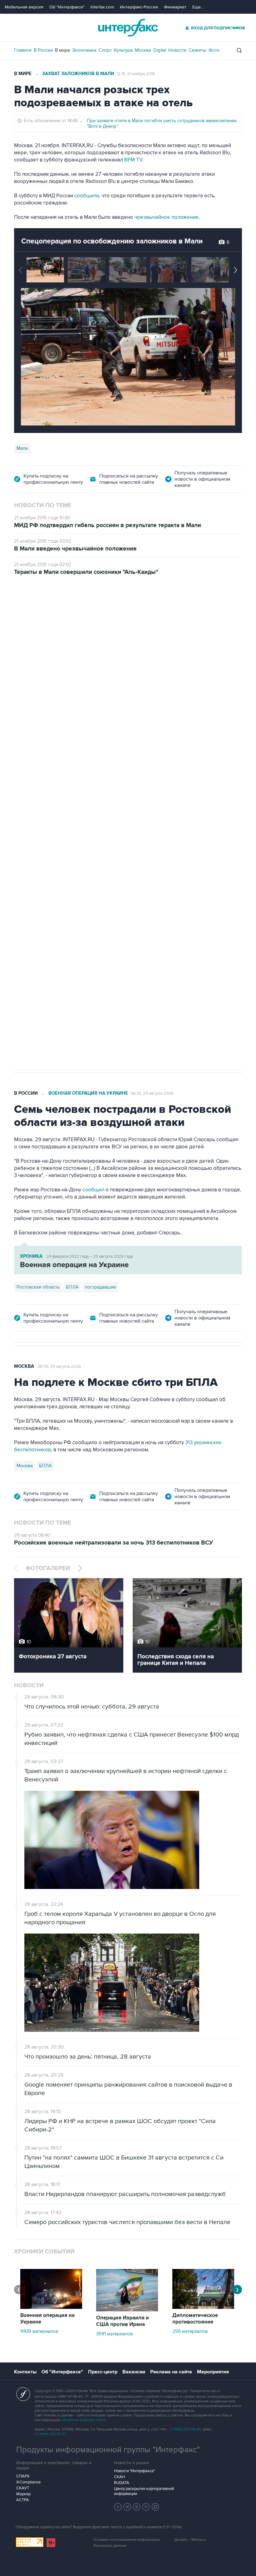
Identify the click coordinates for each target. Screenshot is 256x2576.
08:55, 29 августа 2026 (59, 1367)
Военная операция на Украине (88, 610)
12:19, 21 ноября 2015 (136, 74)
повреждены (146, 756)
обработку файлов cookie (83, 2420)
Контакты (25, 2372)
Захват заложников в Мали (78, 74)
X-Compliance (28, 2482)
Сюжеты (197, 50)
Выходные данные (110, 2546)
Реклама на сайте (171, 2372)
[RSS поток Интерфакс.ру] (146, 2507)
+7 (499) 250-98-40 (185, 2429)
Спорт (105, 50)
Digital (160, 50)
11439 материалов (39, 2331)
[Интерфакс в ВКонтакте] (137, 2507)
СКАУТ (23, 2488)
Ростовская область (38, 810)
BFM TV (133, 160)
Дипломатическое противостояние (195, 2319)
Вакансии (134, 2372)
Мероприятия (213, 2372)
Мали (22, 448)
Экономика (84, 50)
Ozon (71, 810)
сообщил (138, 749)
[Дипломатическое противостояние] (203, 2307)
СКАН (119, 2477)
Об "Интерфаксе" (67, 7)
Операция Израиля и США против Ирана (123, 2321)
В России (43, 50)
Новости (177, 50)
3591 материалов (114, 2334)
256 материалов (190, 2331)
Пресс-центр (103, 2372)
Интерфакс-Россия (139, 7)
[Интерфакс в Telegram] (127, 2507)
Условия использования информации (127, 2540)
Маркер (23, 2494)
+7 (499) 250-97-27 (50, 2434)
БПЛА (89, 810)
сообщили (87, 196)
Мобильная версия (24, 7)
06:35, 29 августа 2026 (152, 1093)
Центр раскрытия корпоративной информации (144, 2491)
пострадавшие (100, 1287)
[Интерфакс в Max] (155, 2507)
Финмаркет (175, 7)
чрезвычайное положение (166, 217)
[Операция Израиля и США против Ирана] (127, 2310)
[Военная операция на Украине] (51, 2307)
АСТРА (23, 2500)
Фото (214, 50)
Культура (123, 50)
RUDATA (122, 2483)
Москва (143, 50)
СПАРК (23, 2476)
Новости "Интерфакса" (134, 2471)
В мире (62, 50)
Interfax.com (102, 7)
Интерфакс (128, 28)
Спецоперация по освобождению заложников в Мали (112, 241)
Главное (23, 50)
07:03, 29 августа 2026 (152, 611)
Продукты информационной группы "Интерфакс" (108, 2450)
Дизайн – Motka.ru (190, 2540)
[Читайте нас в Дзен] (118, 2507)
